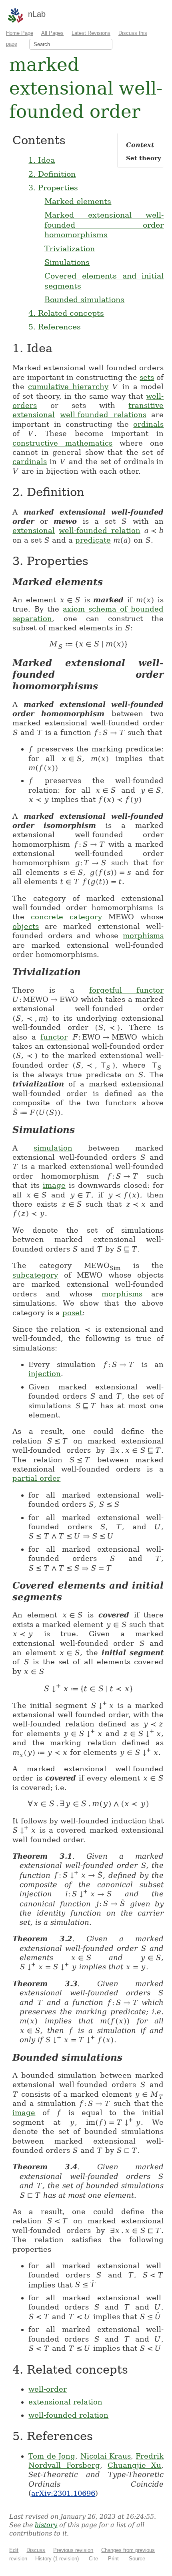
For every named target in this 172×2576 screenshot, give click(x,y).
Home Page (20, 33)
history (46, 2525)
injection (45, 1374)
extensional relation (65, 2402)
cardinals (30, 461)
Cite (93, 2559)
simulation (53, 1148)
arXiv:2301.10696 (63, 2493)
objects (26, 926)
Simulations (67, 262)
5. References (55, 327)
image (54, 1185)
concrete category (66, 917)
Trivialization (70, 248)
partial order (36, 1478)
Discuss (36, 2550)
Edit (14, 2550)
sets (147, 377)
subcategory (35, 1275)
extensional (34, 415)
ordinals (148, 424)
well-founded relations (103, 415)
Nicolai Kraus (106, 2456)
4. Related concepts (66, 313)
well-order (48, 2389)
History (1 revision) (57, 2559)
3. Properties (53, 188)
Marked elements (78, 201)
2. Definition (52, 174)
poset (72, 1313)
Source (137, 2559)
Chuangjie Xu (134, 2465)
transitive (146, 405)
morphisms (143, 936)
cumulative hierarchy (68, 387)
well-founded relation (100, 530)
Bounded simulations (84, 299)
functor (54, 1037)
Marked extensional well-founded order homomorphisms (104, 225)
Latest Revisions (91, 33)
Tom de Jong (52, 2456)
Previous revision (73, 2550)
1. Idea (42, 160)
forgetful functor (127, 990)
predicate (93, 540)
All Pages (52, 33)
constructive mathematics (62, 443)
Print (113, 2559)
